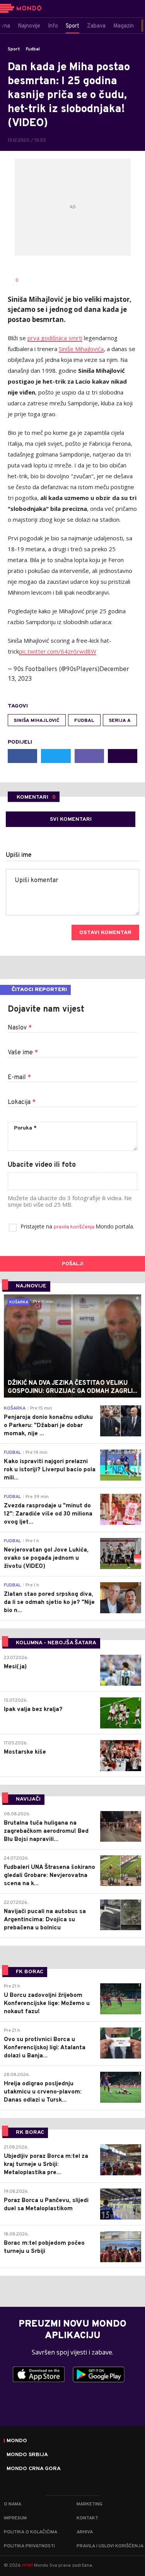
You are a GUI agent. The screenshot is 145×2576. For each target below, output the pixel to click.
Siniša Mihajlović (37, 721)
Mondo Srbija (27, 2455)
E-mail (19, 1078)
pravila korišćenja (75, 1227)
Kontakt (87, 2518)
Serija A (120, 721)
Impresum (15, 2518)
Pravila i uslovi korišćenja (110, 2546)
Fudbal (33, 49)
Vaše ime (23, 1053)
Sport (14, 49)
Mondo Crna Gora (34, 2469)
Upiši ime (19, 855)
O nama (13, 2504)
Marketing (90, 2504)
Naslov (20, 1028)
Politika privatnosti (29, 2546)
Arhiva (85, 2532)
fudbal (84, 721)
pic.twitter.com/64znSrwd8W (58, 651)
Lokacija (22, 1102)
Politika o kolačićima (31, 2532)
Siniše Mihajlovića (81, 349)
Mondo (17, 2441)
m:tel (27, 2565)
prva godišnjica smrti (55, 338)
